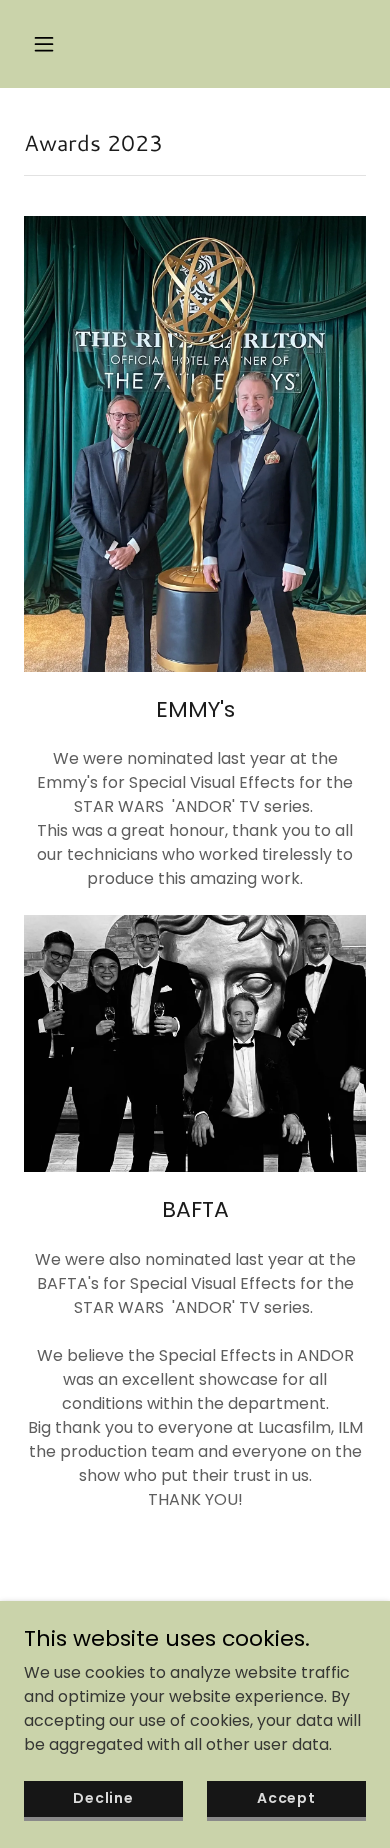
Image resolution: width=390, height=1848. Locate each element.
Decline (103, 1798)
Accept (286, 1798)
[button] (49, 44)
